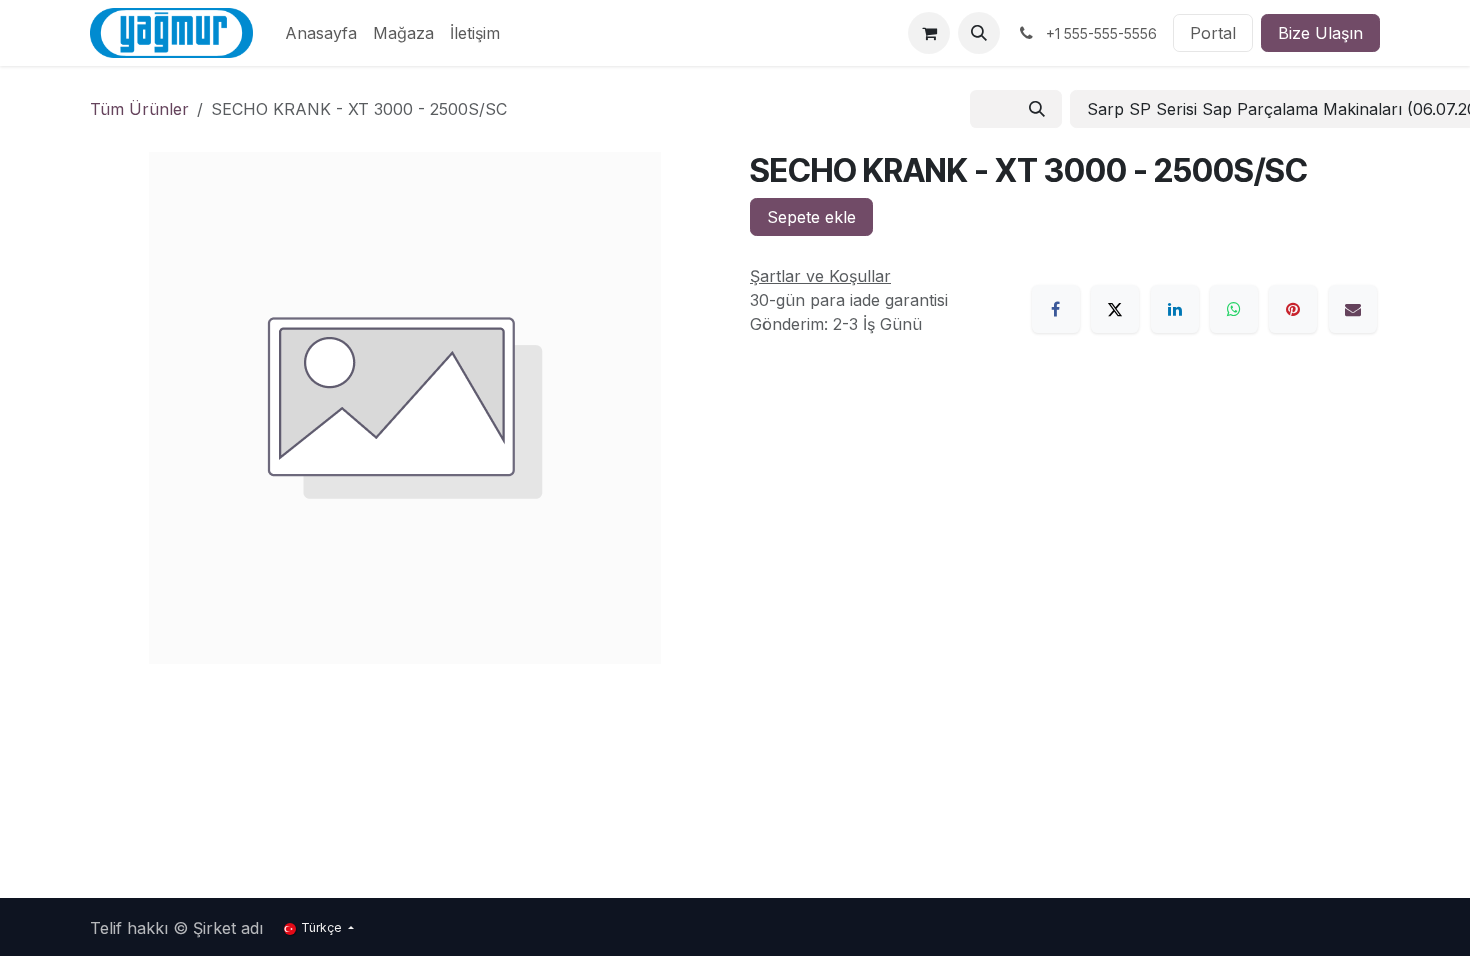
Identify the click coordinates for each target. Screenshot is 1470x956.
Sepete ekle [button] (811, 217)
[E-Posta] (1353, 309)
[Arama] (1037, 109)
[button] (979, 33)
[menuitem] (321, 33)
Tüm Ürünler (139, 109)
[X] (1115, 309)
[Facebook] (1056, 309)
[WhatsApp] (1234, 309)
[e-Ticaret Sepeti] (929, 33)
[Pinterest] (1293, 309)
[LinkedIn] (1175, 309)
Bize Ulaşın (1320, 33)
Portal (1213, 33)
